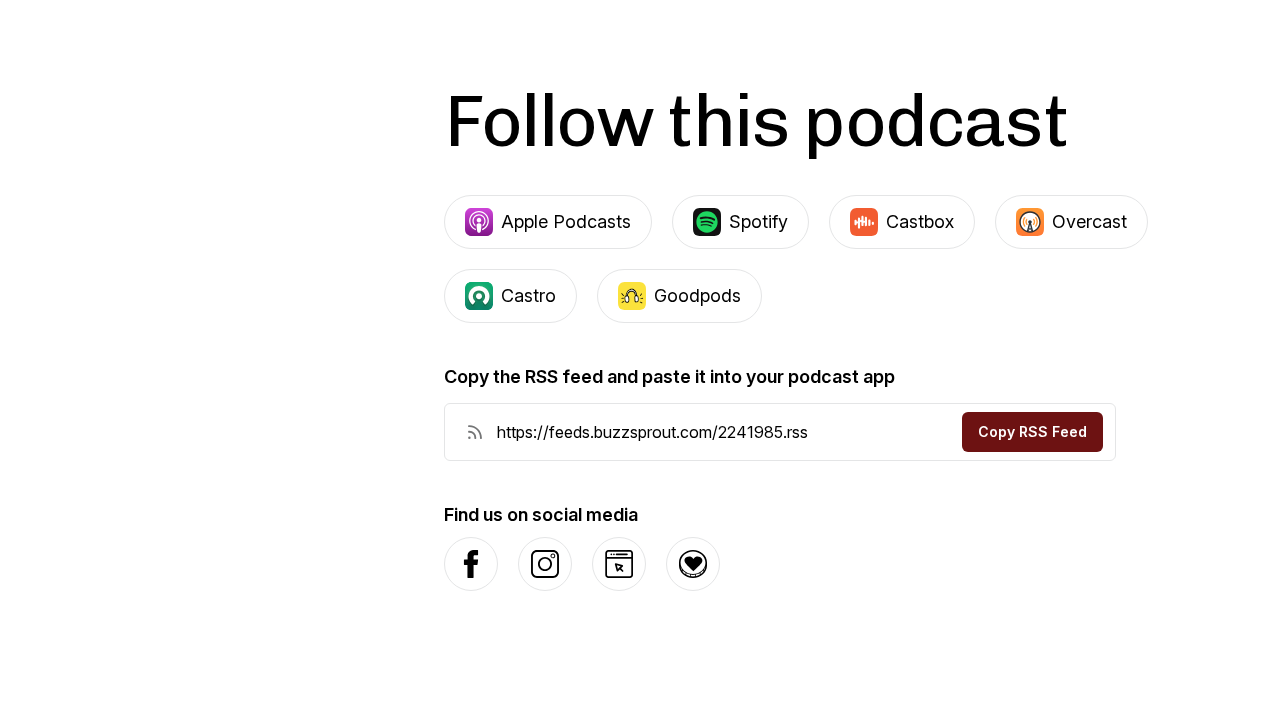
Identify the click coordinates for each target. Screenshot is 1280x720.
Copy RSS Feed (1032, 431)
